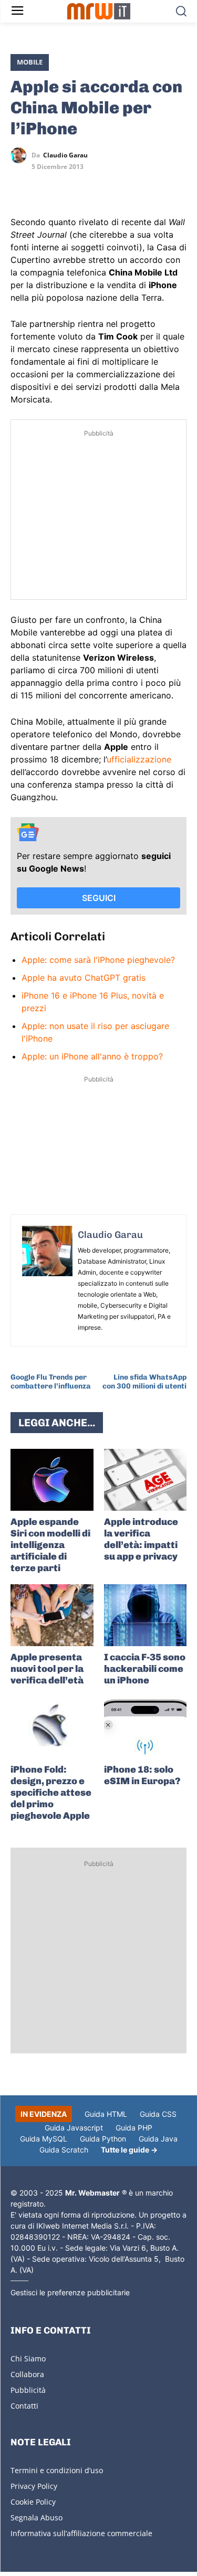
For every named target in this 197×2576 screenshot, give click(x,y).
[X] (21, 186)
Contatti (24, 2406)
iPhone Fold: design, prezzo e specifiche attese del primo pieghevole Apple (51, 1793)
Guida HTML (106, 2114)
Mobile (30, 62)
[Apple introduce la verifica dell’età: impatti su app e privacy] (146, 1480)
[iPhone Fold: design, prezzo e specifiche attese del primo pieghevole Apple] (52, 1727)
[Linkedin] (45, 186)
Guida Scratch (64, 2150)
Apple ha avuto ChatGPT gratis (84, 978)
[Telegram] (94, 186)
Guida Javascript (74, 2128)
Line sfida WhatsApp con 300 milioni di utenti (144, 1382)
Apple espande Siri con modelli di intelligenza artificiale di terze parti (50, 1545)
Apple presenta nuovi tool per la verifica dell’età (47, 1669)
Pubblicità (28, 2390)
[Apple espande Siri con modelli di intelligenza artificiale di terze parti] (52, 1480)
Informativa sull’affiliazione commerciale (81, 2533)
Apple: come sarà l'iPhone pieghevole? (98, 960)
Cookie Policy (33, 2502)
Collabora (27, 2374)
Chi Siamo (28, 2358)
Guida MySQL (44, 2139)
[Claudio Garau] (21, 155)
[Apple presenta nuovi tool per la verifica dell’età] (52, 1615)
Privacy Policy (34, 2486)
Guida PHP (134, 2128)
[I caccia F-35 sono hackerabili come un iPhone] (146, 1615)
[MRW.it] (98, 11)
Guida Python (103, 2139)
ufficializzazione (139, 759)
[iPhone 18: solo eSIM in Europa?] (146, 1727)
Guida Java (158, 2139)
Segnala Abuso (37, 2517)
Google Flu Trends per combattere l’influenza (51, 1382)
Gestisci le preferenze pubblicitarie (70, 2292)
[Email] (118, 186)
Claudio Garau (65, 155)
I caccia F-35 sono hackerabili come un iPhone (145, 1669)
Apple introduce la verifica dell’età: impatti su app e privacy (141, 1539)
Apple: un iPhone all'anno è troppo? (92, 1056)
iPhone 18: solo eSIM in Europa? (142, 1775)
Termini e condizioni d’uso (57, 2470)
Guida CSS (158, 2114)
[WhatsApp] (69, 186)
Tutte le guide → (129, 2150)
